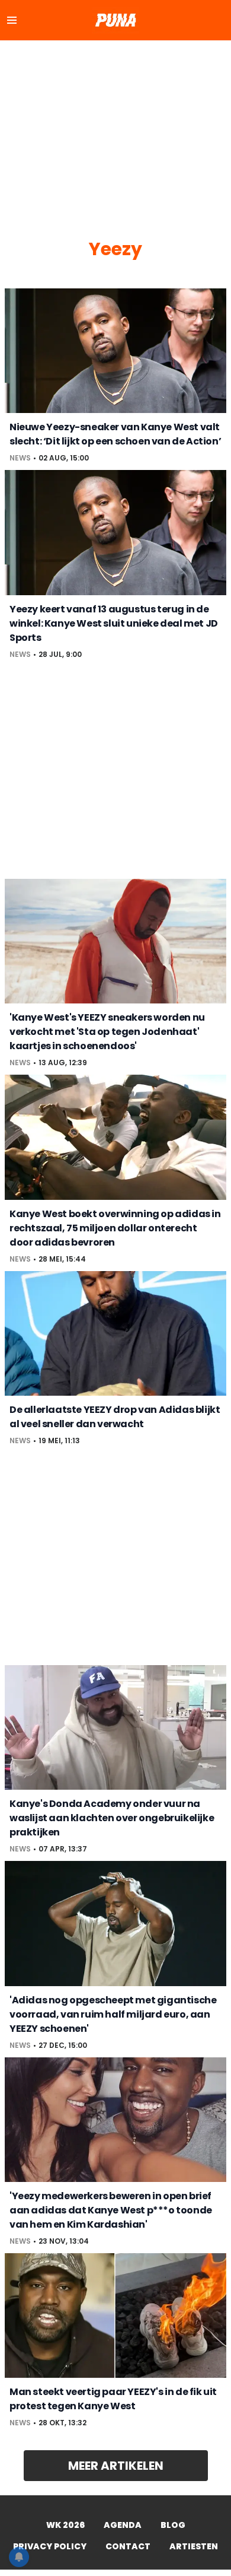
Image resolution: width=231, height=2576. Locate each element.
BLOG (173, 2525)
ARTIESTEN (194, 2546)
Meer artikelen (116, 2466)
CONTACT (128, 2546)
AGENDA (123, 2525)
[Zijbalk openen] (12, 20)
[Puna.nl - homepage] (115, 20)
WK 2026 (65, 2525)
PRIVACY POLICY (50, 2546)
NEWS (20, 458)
